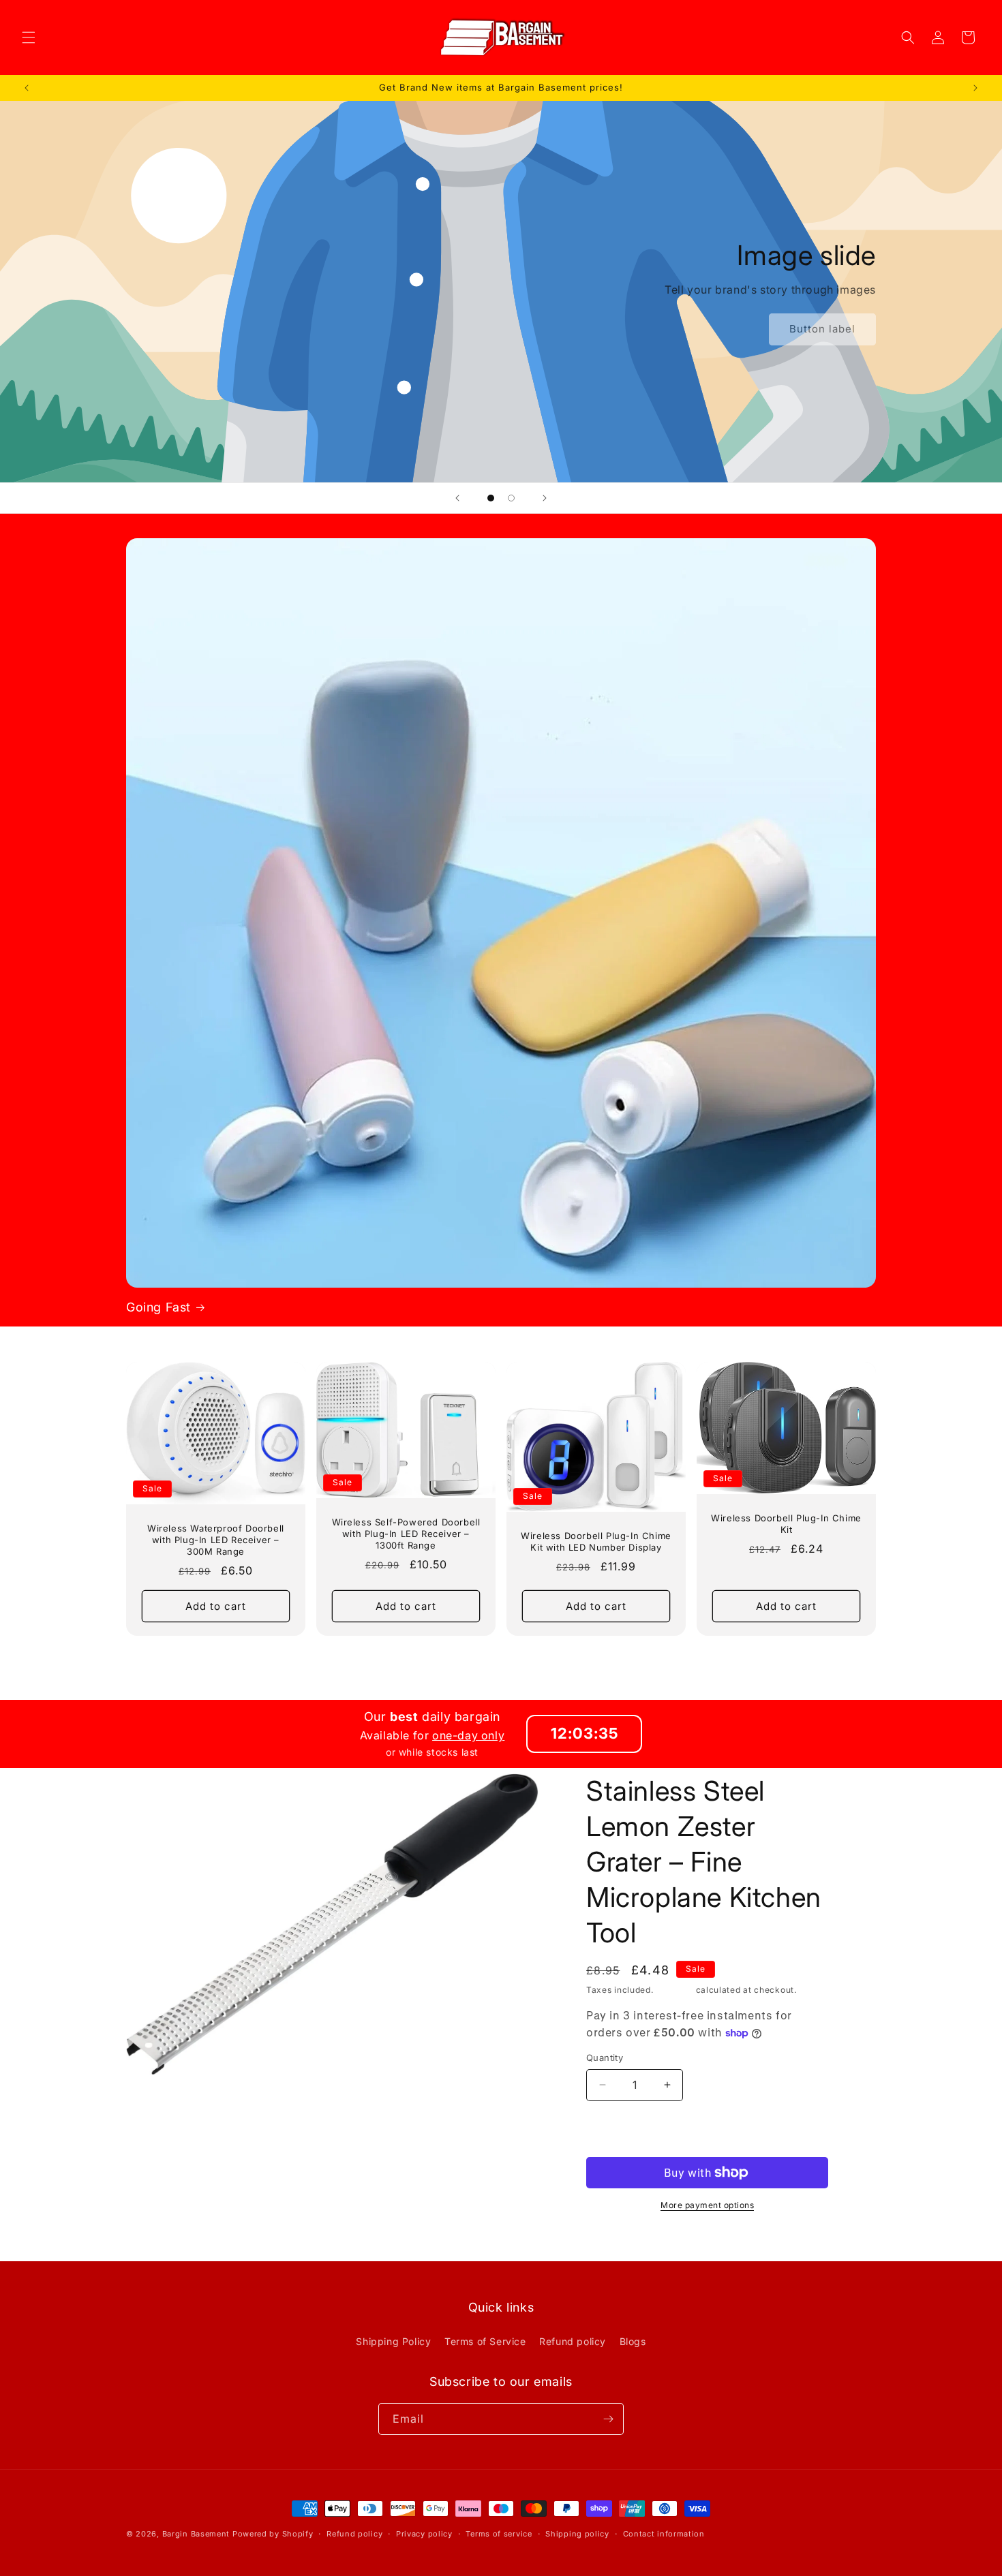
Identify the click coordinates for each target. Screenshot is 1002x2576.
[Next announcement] (975, 88)
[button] (29, 37)
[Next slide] (545, 498)
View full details (626, 2237)
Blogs (633, 2341)
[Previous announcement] (27, 88)
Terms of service (499, 2534)
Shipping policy (577, 2534)
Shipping (674, 1990)
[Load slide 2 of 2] (511, 498)
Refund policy (573, 2341)
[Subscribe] (608, 2419)
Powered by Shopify (273, 2534)
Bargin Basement (196, 2534)
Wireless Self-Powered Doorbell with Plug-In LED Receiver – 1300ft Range (406, 1534)
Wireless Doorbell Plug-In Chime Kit (786, 1524)
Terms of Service (485, 2341)
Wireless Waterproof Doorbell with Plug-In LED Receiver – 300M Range (216, 1540)
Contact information (664, 2534)
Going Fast (158, 1307)
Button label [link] (822, 329)
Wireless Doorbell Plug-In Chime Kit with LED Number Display (596, 1541)
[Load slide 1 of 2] (491, 498)
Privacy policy (424, 2534)
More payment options (707, 2205)
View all (501, 1659)
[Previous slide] (457, 498)
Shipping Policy (393, 2341)
